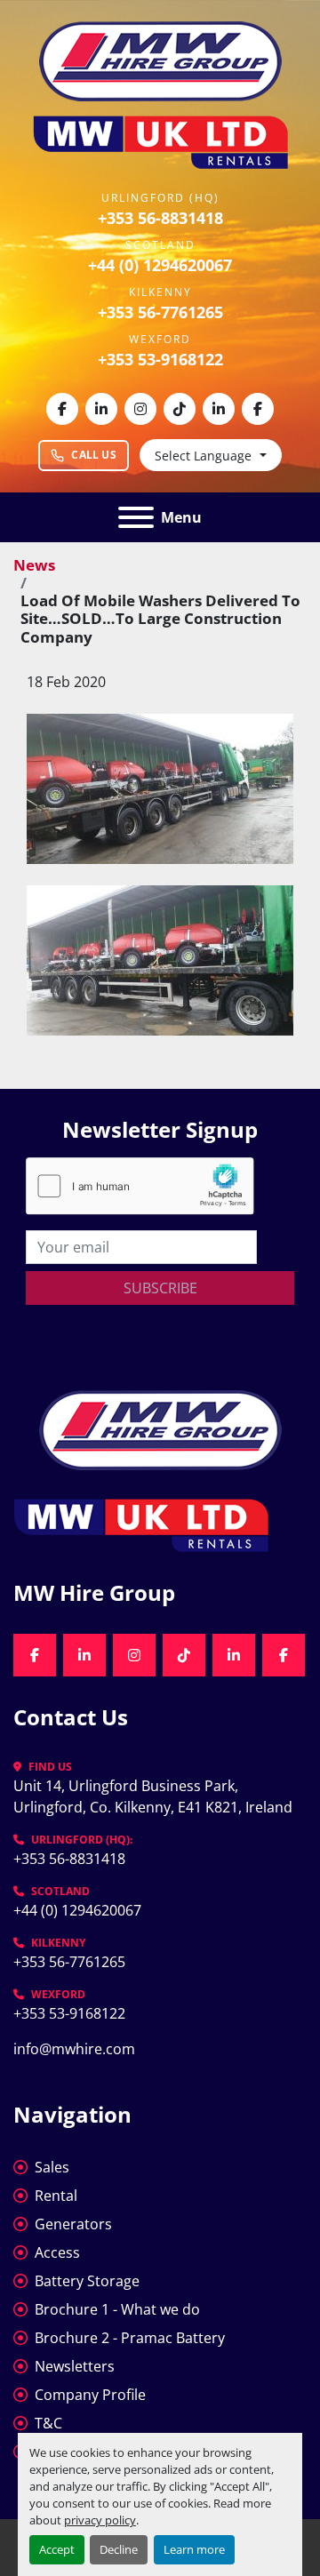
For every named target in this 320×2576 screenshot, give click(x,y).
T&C (48, 2423)
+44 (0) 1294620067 (160, 265)
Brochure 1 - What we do (117, 2309)
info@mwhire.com (74, 2049)
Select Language (203, 456)
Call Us (94, 455)
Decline (119, 2549)
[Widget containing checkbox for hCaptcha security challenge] (140, 1186)
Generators (73, 2224)
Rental (56, 2196)
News (34, 565)
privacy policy (100, 2520)
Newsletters (75, 2366)
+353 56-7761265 (160, 312)
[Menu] (136, 517)
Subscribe (160, 1288)
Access (57, 2252)
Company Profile (90, 2395)
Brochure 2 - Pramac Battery (130, 2338)
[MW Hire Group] (160, 1428)
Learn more (194, 2549)
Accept (57, 2549)
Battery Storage (87, 2281)
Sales (52, 2167)
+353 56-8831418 (160, 218)
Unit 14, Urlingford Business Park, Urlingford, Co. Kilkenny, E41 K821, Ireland (153, 1796)
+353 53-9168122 (160, 359)
